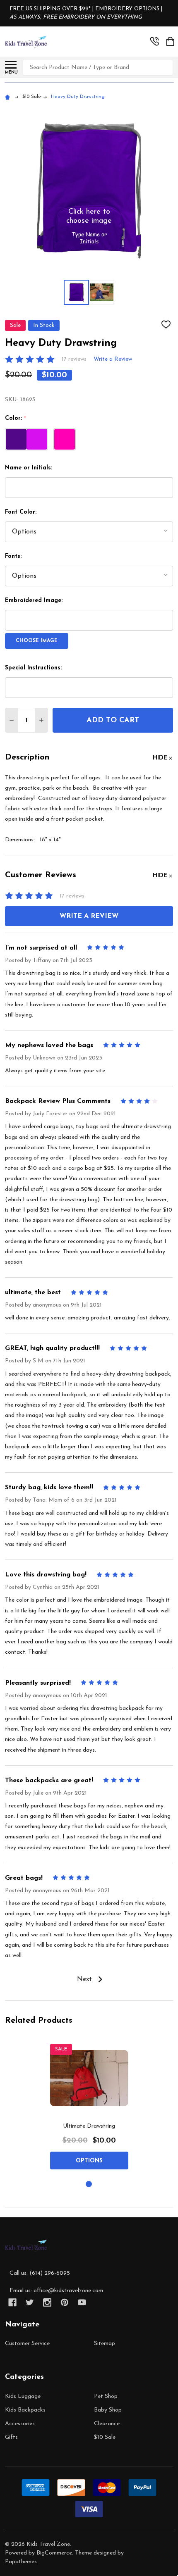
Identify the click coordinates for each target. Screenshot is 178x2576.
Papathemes (21, 2562)
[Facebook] (12, 2302)
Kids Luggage (23, 2396)
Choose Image (37, 641)
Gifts (11, 2437)
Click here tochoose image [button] (89, 217)
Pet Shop (106, 2396)
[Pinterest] (65, 2302)
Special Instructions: (33, 668)
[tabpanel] (89, 2107)
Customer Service (27, 2344)
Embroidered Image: (34, 601)
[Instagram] (47, 2302)
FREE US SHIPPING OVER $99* (51, 9)
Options (89, 2161)
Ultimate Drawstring (89, 2126)
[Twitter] (30, 2302)
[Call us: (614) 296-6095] (154, 41)
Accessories (20, 2424)
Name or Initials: (29, 468)
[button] (89, 238)
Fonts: (13, 556)
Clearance (107, 2424)
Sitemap (105, 2344)
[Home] (9, 97)
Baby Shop (108, 2410)
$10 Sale (105, 2437)
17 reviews (74, 359)
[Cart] (170, 41)
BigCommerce (54, 2553)
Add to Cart (113, 721)
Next (85, 1979)
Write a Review (113, 359)
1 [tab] (89, 2184)
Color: (16, 419)
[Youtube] (82, 2302)
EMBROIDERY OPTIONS (127, 9)
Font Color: (21, 512)
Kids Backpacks (25, 2410)
